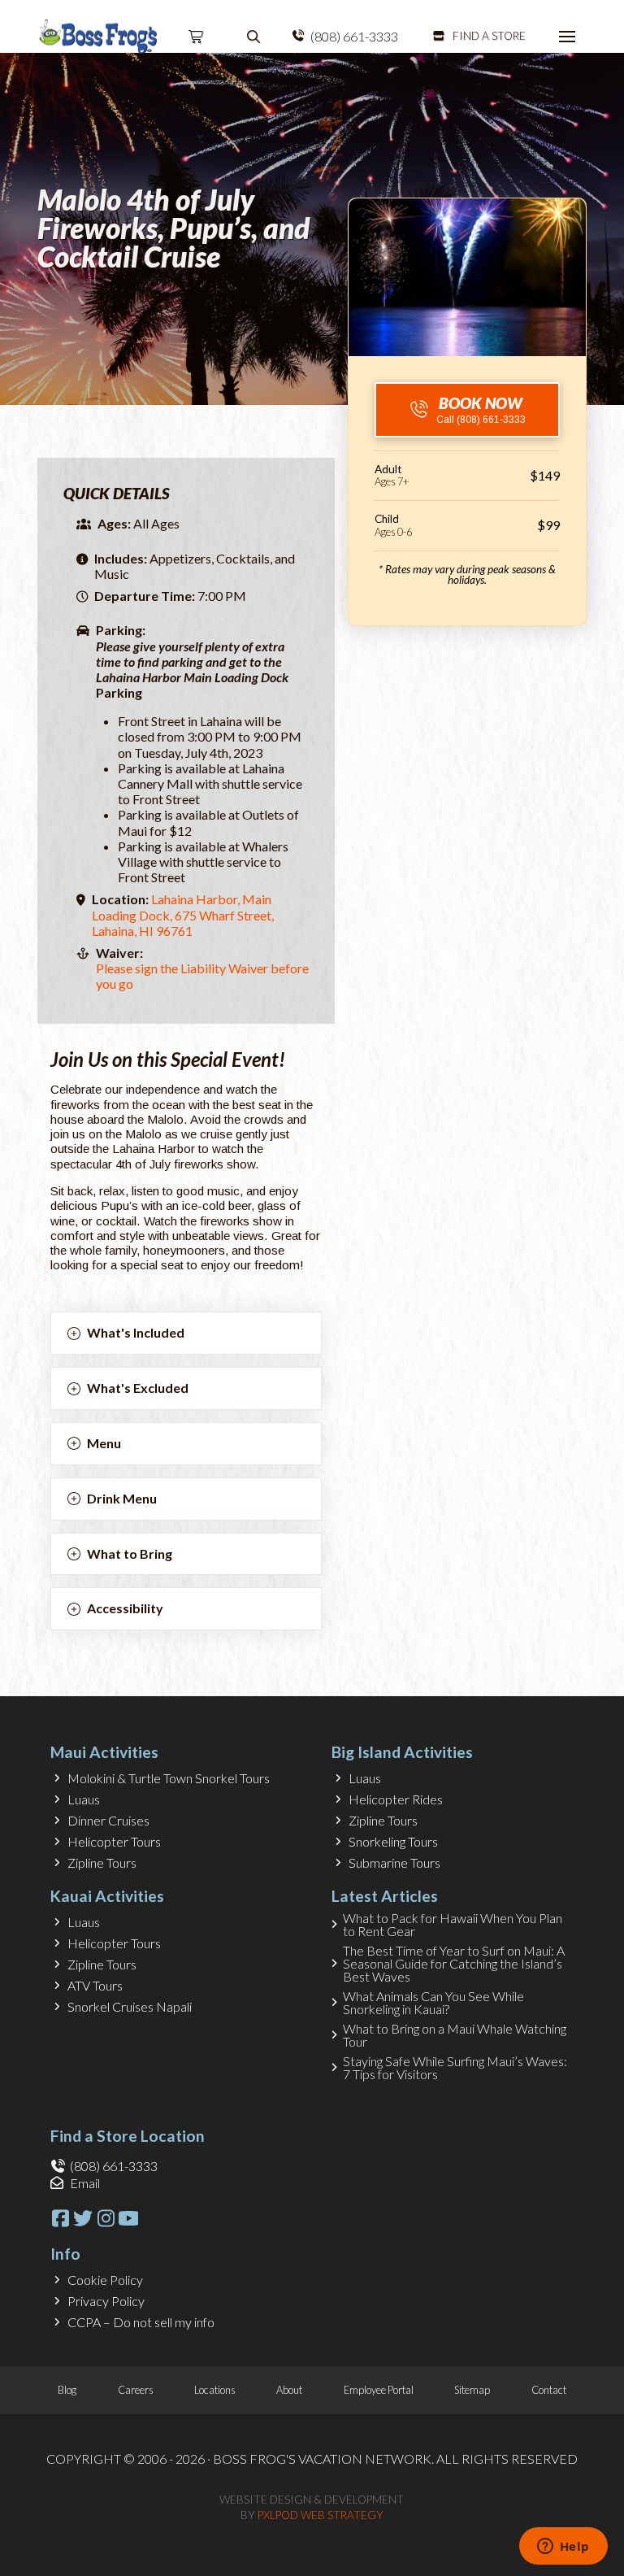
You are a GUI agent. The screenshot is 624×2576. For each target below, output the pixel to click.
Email (85, 2183)
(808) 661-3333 (354, 36)
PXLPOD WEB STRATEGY (321, 2515)
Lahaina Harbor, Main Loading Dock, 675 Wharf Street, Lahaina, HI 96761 (183, 914)
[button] (197, 37)
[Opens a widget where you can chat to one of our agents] (563, 2548)
